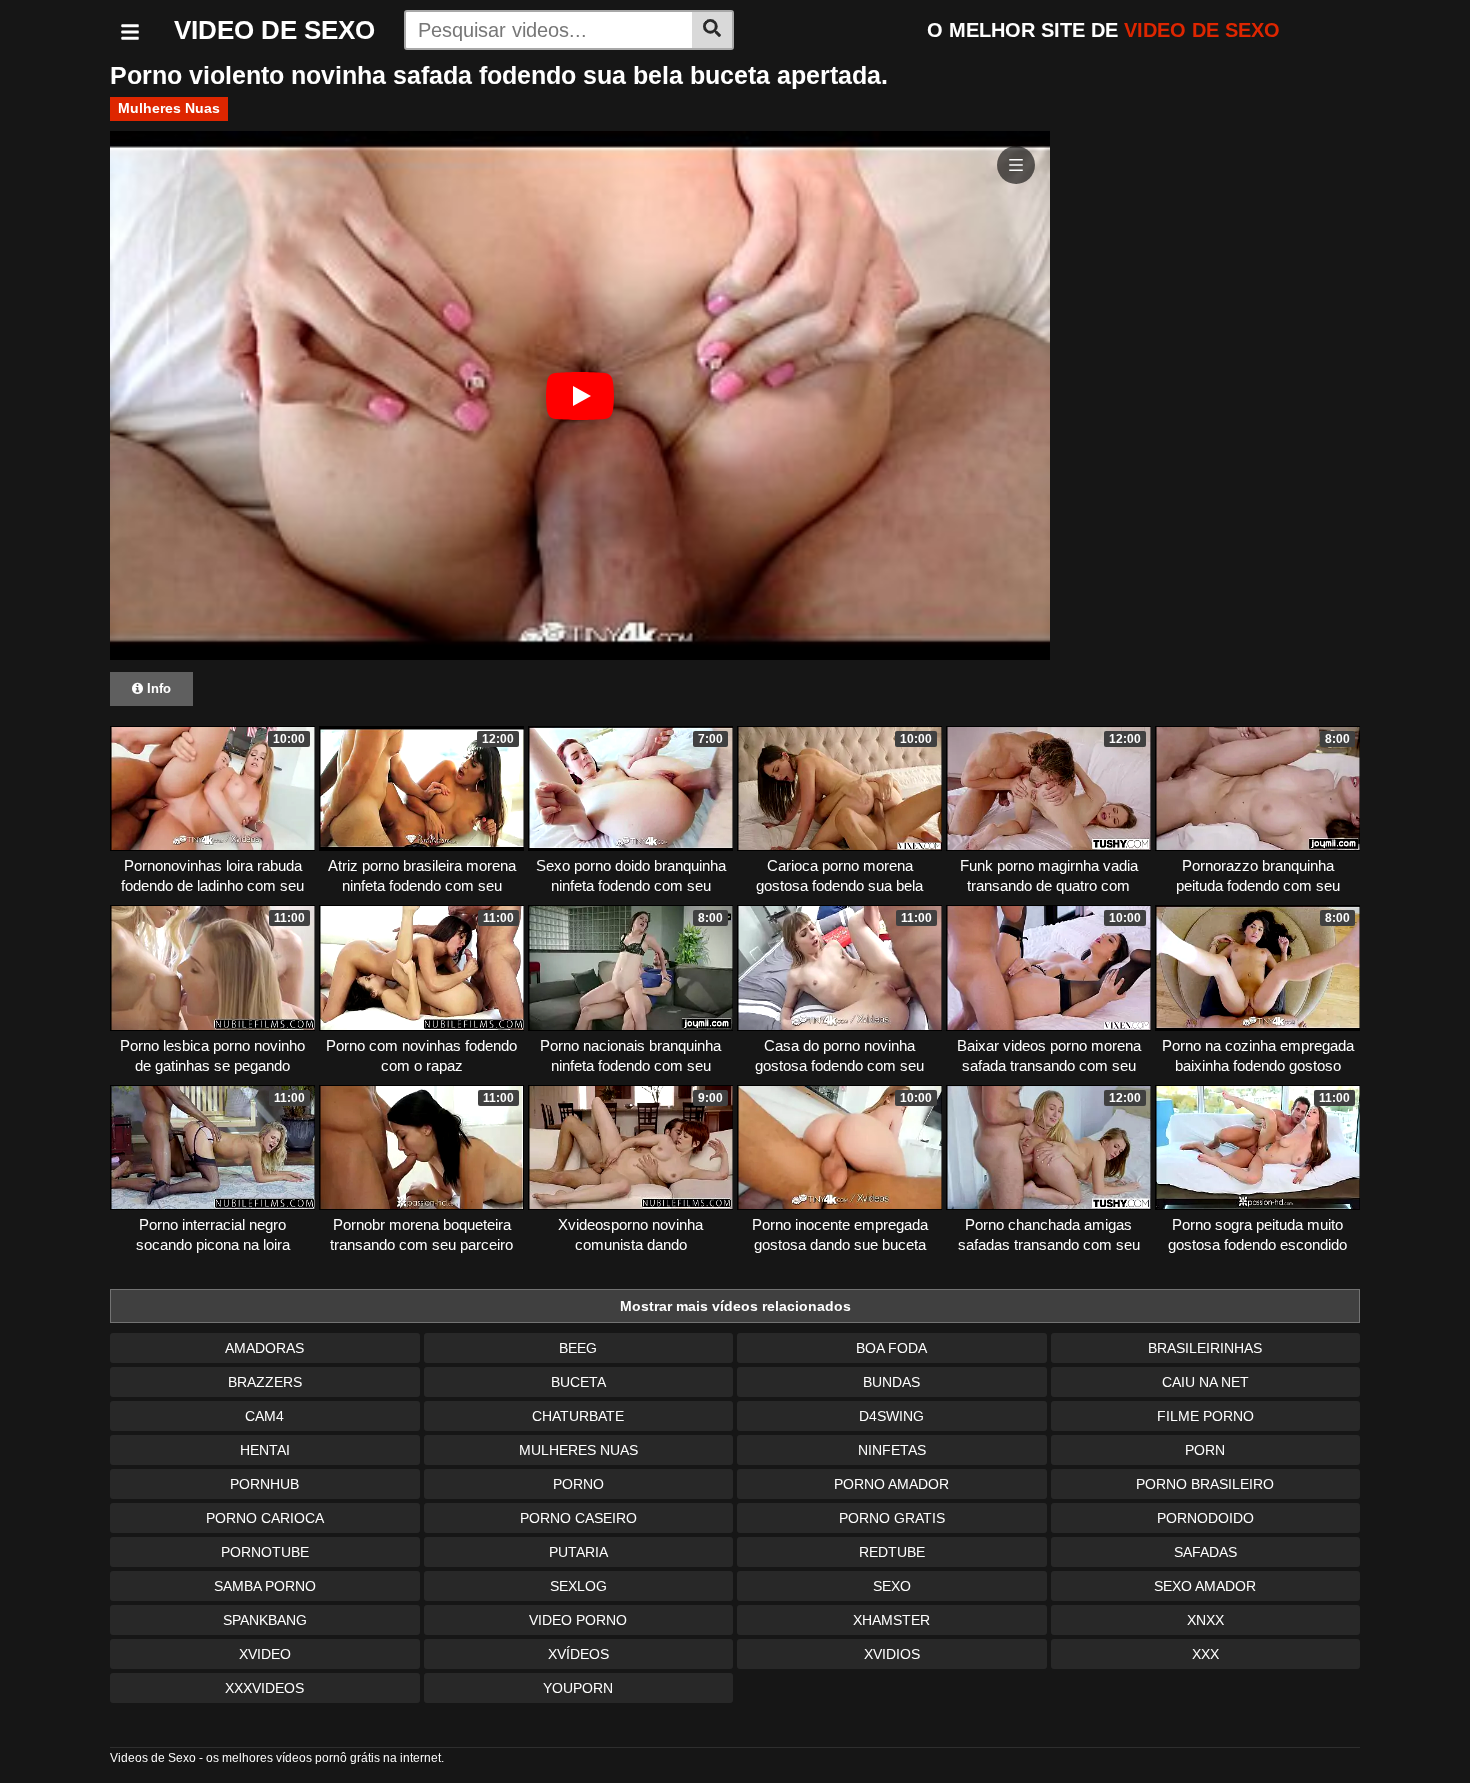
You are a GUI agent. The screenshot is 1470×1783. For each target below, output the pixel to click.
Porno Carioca (265, 1518)
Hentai (265, 1450)
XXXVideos (264, 1688)
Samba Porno (265, 1586)
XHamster (891, 1620)
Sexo (892, 1586)
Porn (1205, 1450)
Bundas (891, 1382)
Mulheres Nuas (169, 108)
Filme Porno (1205, 1416)
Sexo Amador (1205, 1586)
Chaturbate (578, 1416)
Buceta (578, 1382)
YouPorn (578, 1688)
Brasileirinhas (1205, 1348)
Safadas (1205, 1552)
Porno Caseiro (578, 1518)
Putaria (578, 1552)
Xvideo (265, 1654)
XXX (1205, 1654)
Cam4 (264, 1416)
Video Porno (578, 1620)
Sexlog (578, 1586)
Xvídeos (578, 1654)
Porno (578, 1484)
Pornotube (265, 1552)
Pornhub (264, 1484)
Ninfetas (892, 1450)
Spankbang (265, 1620)
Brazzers (265, 1382)
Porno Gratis (892, 1518)
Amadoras (264, 1348)
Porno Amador (891, 1484)
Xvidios (892, 1654)
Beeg (578, 1348)
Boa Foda (891, 1348)
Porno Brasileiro (1205, 1484)
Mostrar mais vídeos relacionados (735, 1306)
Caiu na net (1205, 1382)
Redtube (892, 1552)
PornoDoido (1205, 1518)
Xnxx (1205, 1620)
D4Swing (891, 1416)
